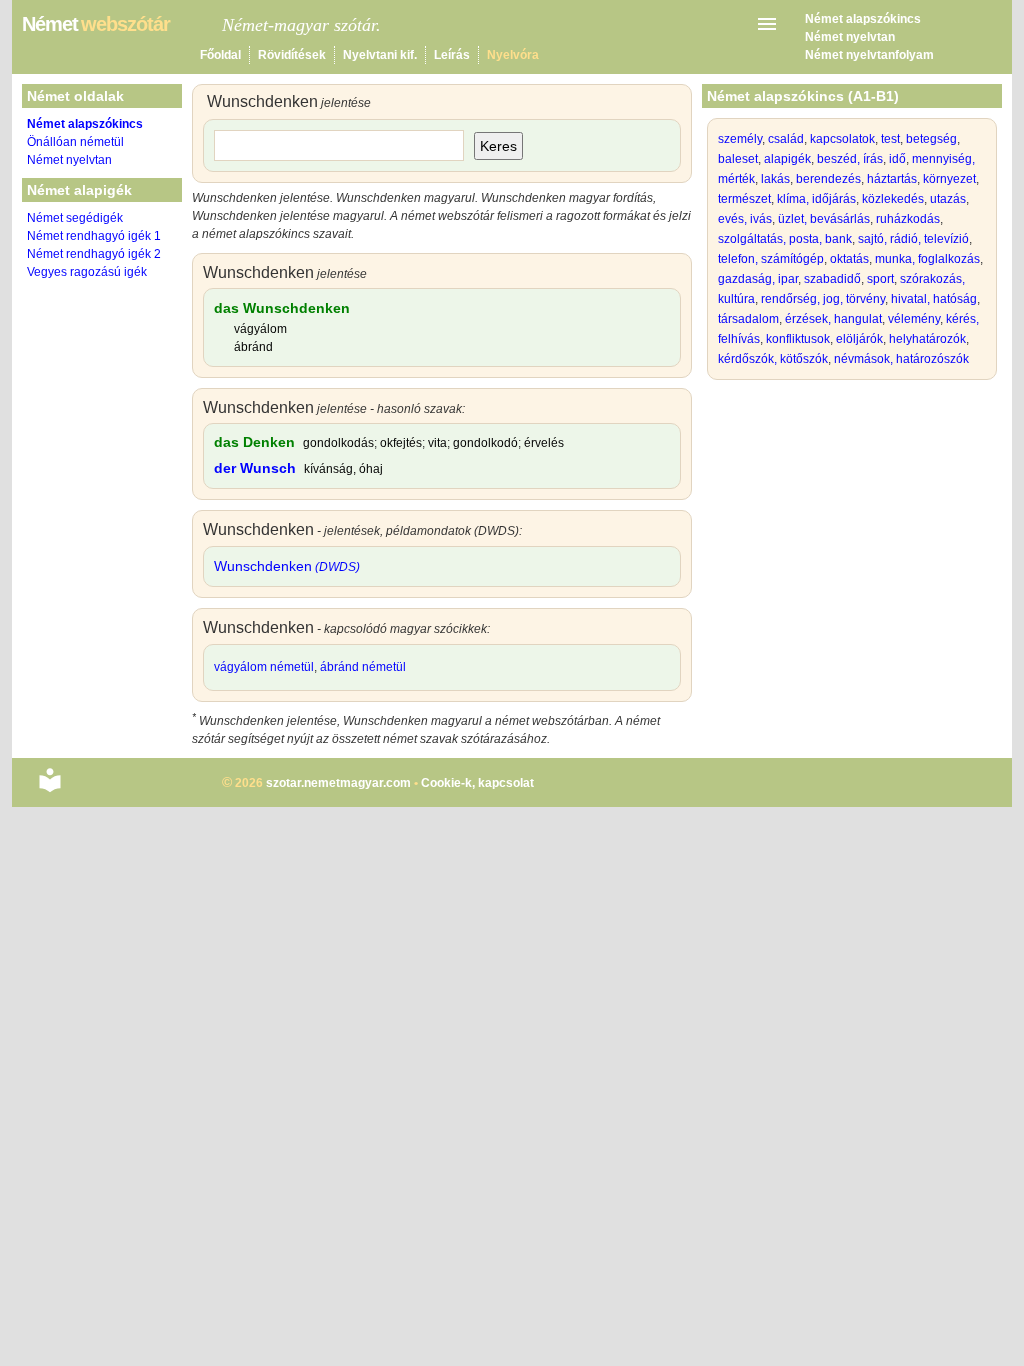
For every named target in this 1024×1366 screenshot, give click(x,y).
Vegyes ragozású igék (87, 272)
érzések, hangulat (833, 319)
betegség (931, 139)
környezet (949, 179)
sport (880, 279)
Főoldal (220, 55)
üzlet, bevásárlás (824, 219)
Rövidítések (292, 55)
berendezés (828, 179)
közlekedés (893, 199)
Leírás (452, 55)
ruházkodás (908, 219)
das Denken (254, 442)
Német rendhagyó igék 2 (94, 254)
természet (744, 199)
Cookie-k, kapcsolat (477, 783)
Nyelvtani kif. (380, 55)
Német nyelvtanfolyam (869, 55)
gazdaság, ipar (758, 279)
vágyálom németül (264, 667)
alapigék (787, 159)
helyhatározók (927, 339)
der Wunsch (255, 468)
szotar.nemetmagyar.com (338, 783)
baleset (738, 159)
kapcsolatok (842, 139)
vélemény (914, 319)
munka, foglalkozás (927, 259)
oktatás (849, 259)
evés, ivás (745, 219)
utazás (948, 199)
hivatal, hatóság (934, 299)
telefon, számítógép (771, 259)
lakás (775, 179)
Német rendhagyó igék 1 (94, 236)
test (890, 139)
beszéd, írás (850, 159)
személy (740, 139)
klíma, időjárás (816, 199)
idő (897, 159)
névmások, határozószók (901, 359)
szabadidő (832, 279)
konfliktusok (798, 339)
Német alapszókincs (863, 19)
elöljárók (859, 339)
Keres (498, 146)
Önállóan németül (75, 142)
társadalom (748, 319)
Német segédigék (75, 218)
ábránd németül (363, 667)
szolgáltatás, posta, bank (785, 239)
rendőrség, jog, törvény (823, 299)
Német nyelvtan (850, 37)
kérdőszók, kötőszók (773, 359)
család (786, 139)
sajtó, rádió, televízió (913, 239)
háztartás (892, 179)
